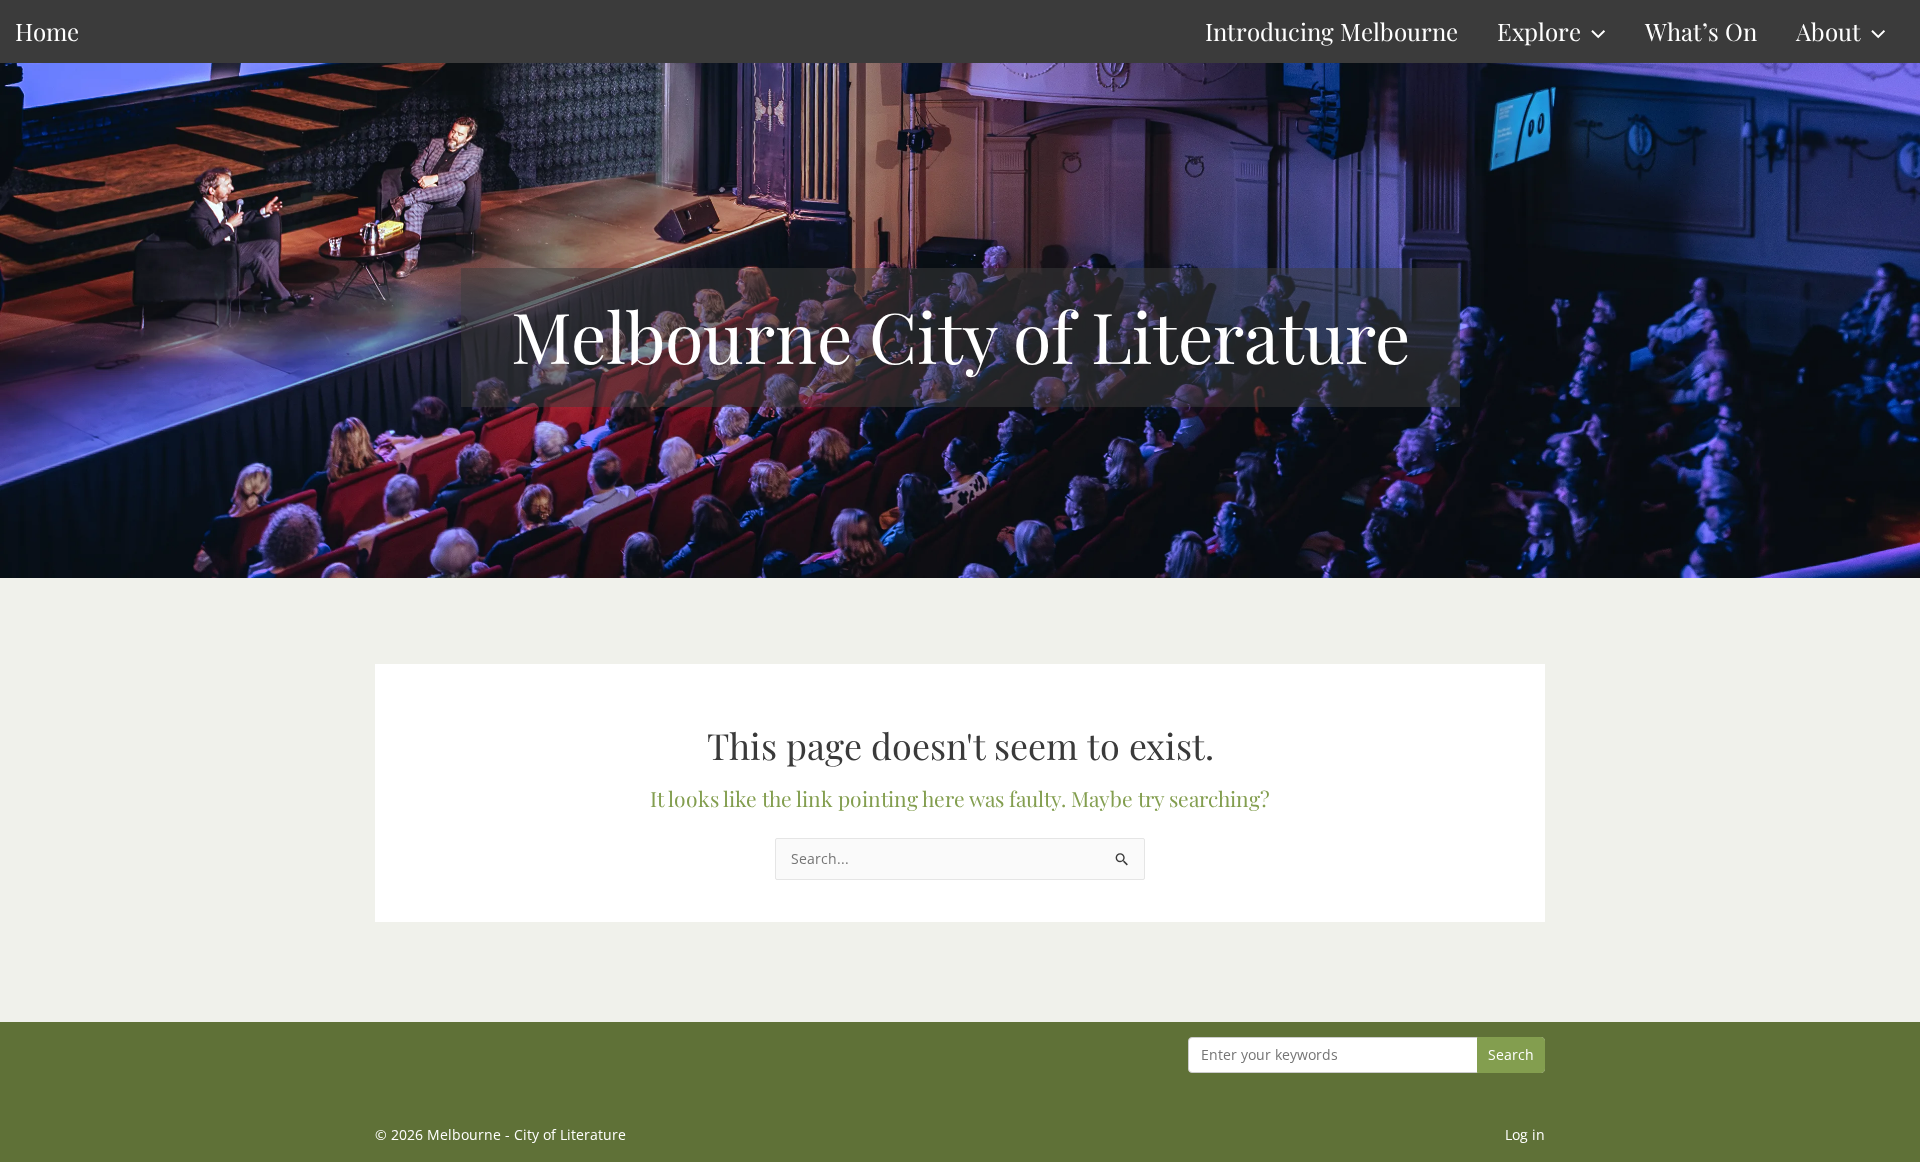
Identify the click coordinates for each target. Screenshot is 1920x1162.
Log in (1525, 1134)
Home (47, 31)
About (1828, 31)
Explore (1539, 31)
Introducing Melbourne (1331, 31)
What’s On (1701, 31)
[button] (1593, 31)
